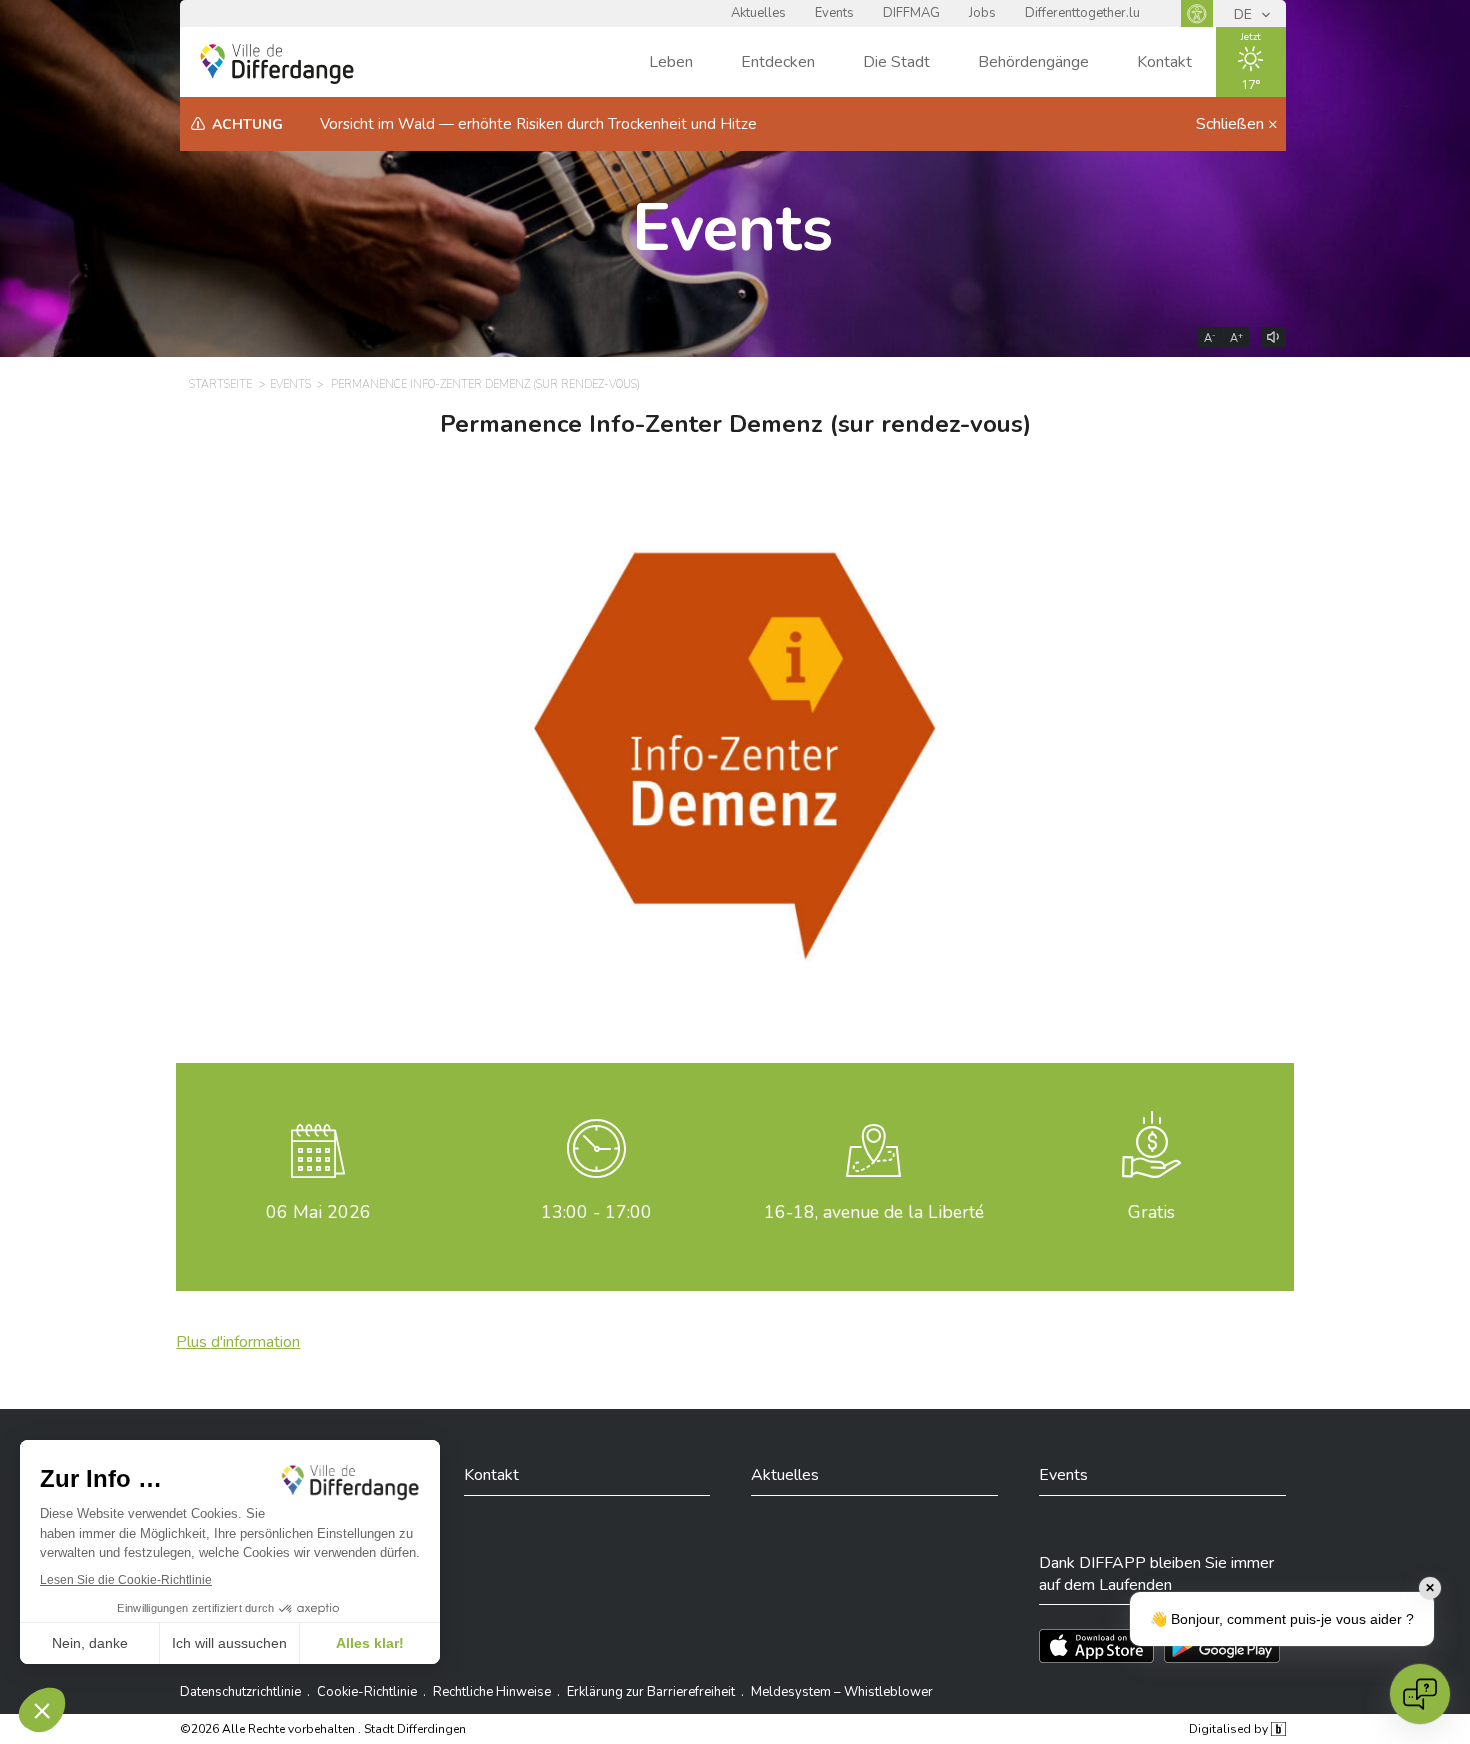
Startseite (220, 384)
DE (1245, 14)
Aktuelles (758, 13)
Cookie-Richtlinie (367, 1692)
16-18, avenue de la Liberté (874, 1212)
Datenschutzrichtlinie (240, 1692)
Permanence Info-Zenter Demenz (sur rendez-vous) (485, 384)
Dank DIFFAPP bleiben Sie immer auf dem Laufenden (1156, 1574)
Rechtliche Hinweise (492, 1692)
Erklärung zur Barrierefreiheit (651, 1692)
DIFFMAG (911, 13)
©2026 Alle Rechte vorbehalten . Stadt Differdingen (323, 1729)
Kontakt (1164, 62)
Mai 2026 (318, 1212)
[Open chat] (1420, 1694)
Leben (671, 62)
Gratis (1151, 1212)
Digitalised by (1230, 1729)
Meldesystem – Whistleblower (842, 1692)
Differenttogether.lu (1082, 13)
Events (834, 13)
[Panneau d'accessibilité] (1197, 13)
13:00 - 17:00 (596, 1212)
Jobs (982, 13)
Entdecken (778, 62)
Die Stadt (896, 62)
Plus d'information (238, 1342)
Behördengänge (1033, 62)
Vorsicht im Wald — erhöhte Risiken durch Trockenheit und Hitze (538, 124)
